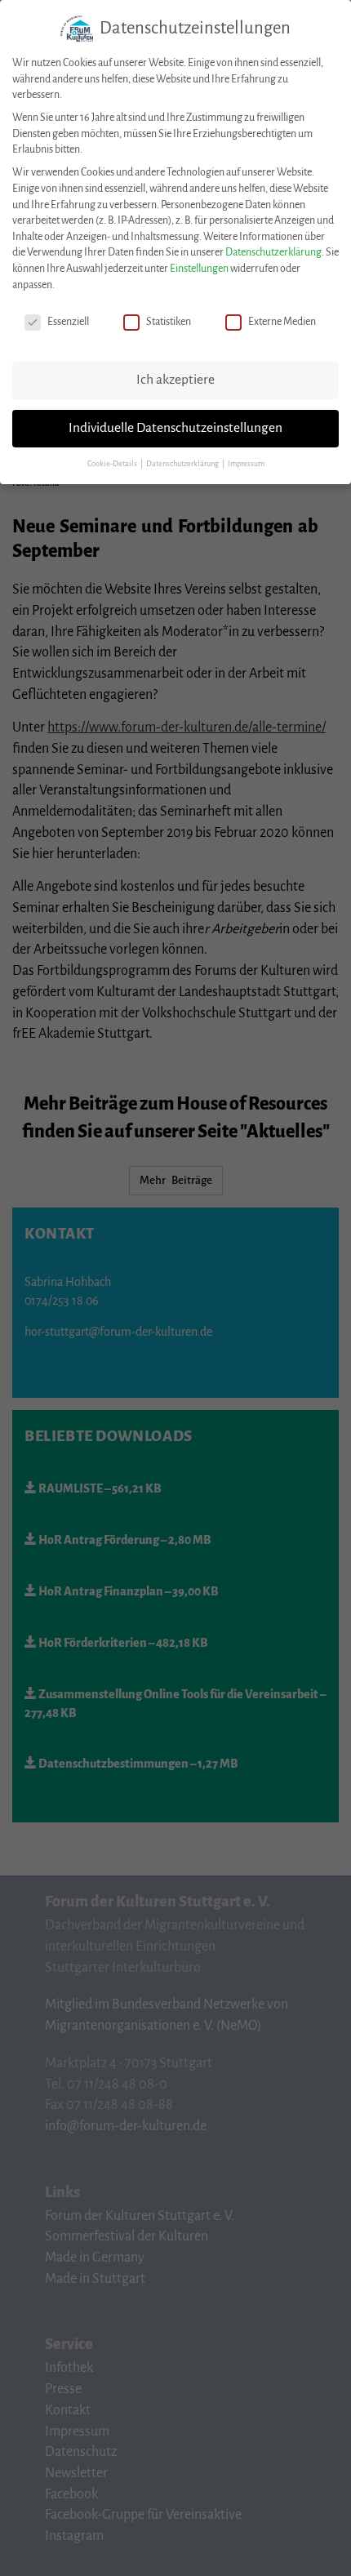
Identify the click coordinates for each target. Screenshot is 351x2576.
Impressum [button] (246, 464)
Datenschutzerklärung (273, 252)
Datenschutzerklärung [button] (183, 464)
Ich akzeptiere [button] (175, 380)
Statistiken (169, 322)
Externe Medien (282, 322)
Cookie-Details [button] (113, 464)
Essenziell (68, 322)
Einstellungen (199, 269)
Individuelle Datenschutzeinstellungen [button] (175, 428)
